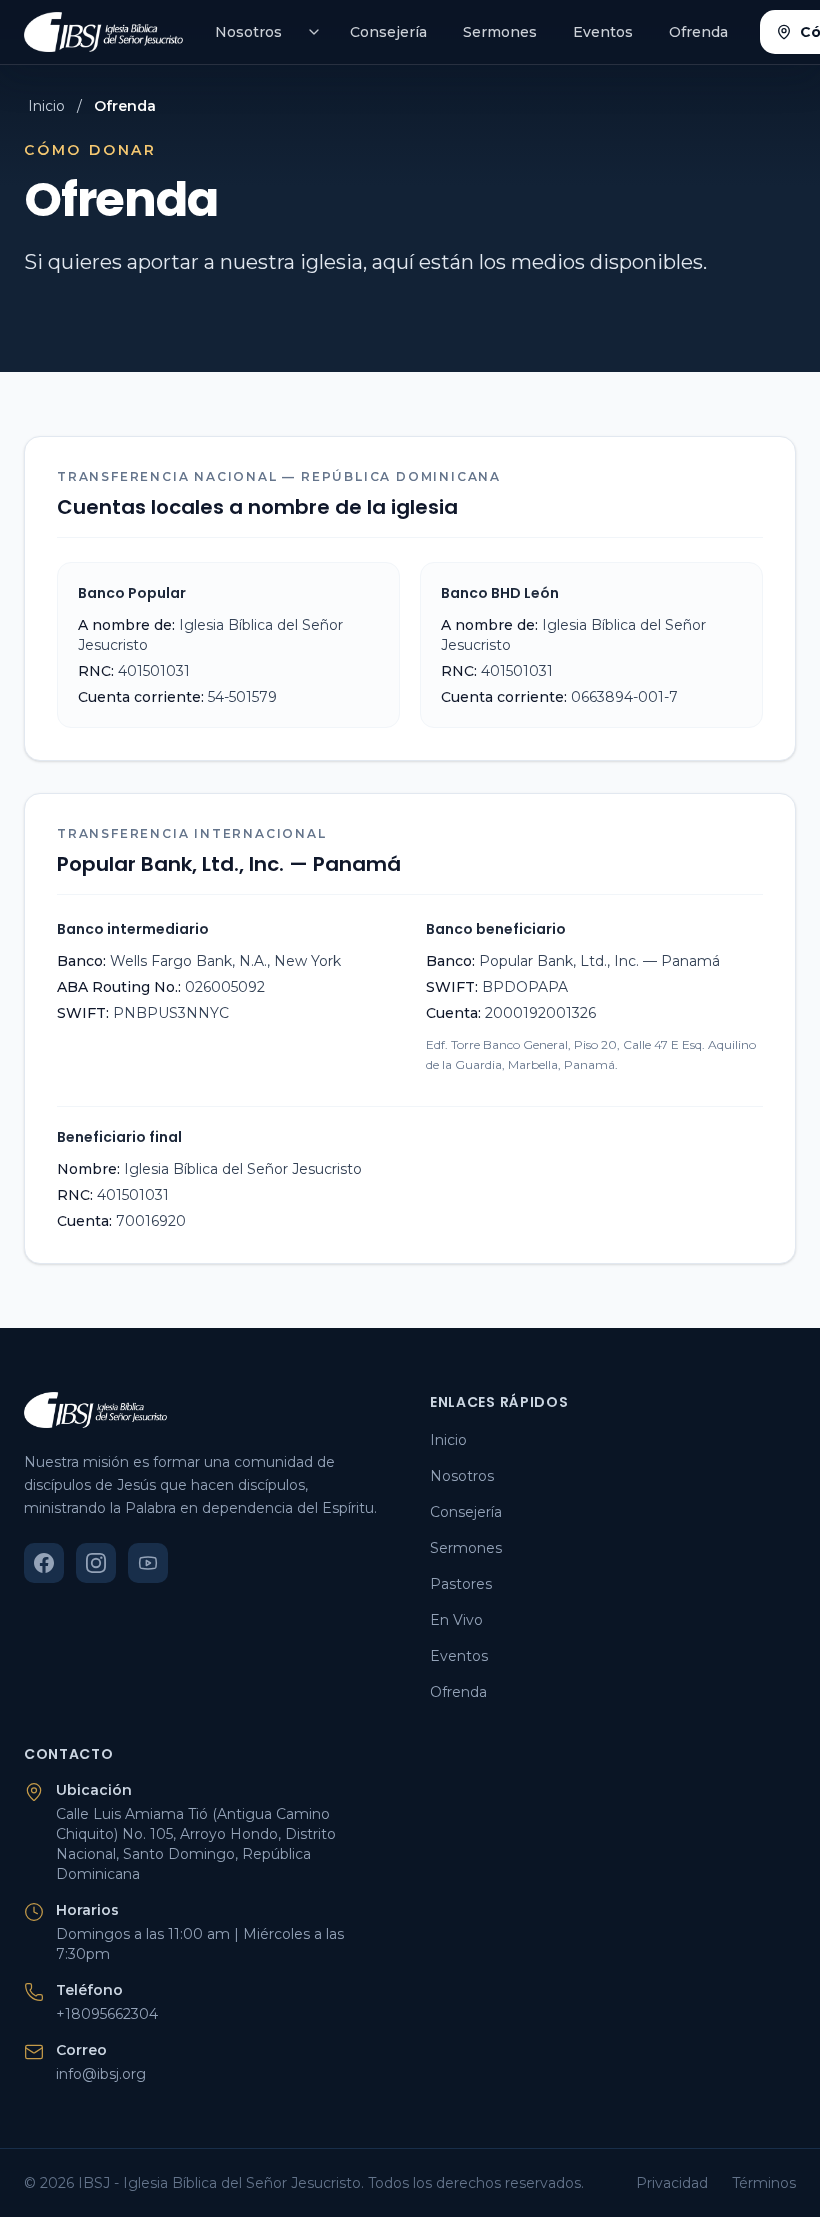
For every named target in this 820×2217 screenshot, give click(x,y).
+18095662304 (107, 2014)
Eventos (603, 32)
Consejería (388, 32)
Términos (764, 2183)
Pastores (461, 1584)
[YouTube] (148, 1563)
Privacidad (672, 2183)
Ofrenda (698, 32)
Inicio (46, 106)
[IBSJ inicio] (103, 32)
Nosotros (248, 32)
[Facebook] (44, 1563)
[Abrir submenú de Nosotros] (314, 32)
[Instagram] (96, 1563)
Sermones (500, 32)
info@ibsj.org (101, 2074)
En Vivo (456, 1620)
